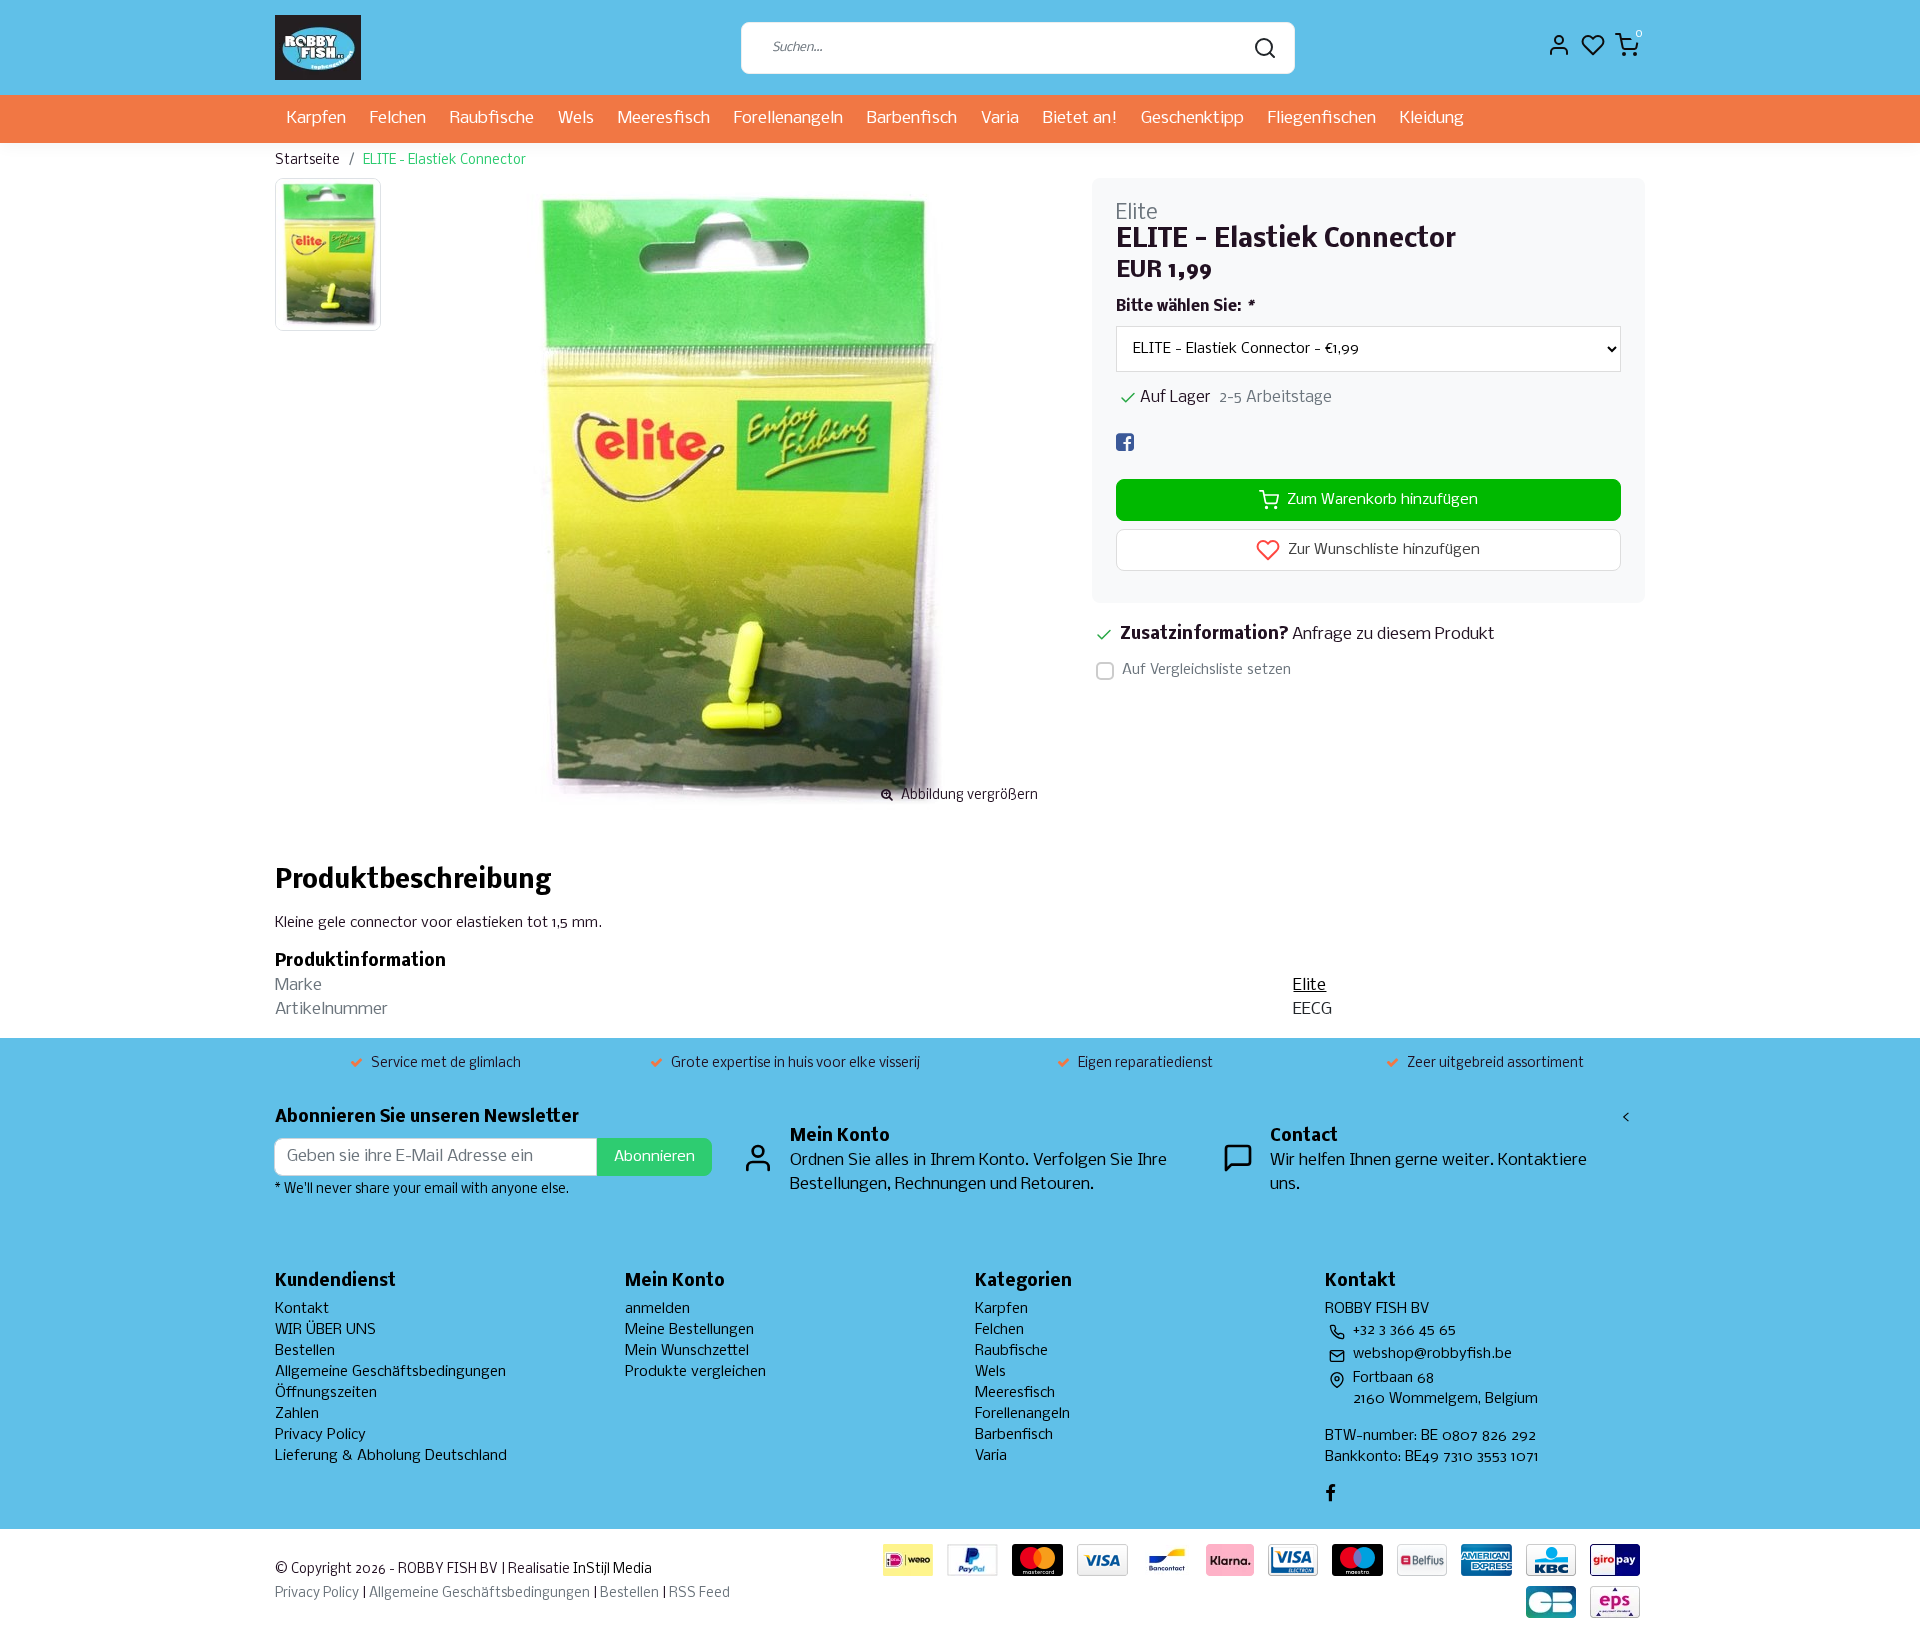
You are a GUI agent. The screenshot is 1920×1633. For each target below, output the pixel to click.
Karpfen (316, 118)
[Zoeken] (1265, 48)
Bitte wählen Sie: (1184, 307)
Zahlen (297, 1414)
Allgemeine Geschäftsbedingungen (390, 1372)
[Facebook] (1125, 442)
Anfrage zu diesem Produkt (1393, 634)
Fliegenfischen (1322, 118)
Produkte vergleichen (695, 1372)
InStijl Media (611, 1569)
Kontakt (302, 1309)
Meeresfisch (664, 118)
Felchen (398, 118)
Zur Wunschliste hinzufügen (1382, 551)
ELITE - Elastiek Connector (444, 160)
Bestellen (305, 1351)
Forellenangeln (788, 118)
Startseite (307, 160)
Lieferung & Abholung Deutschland (391, 1456)
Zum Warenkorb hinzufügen (1382, 500)
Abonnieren (654, 1157)
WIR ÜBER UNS (325, 1330)
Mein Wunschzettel (687, 1351)
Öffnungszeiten (326, 1393)
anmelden (657, 1309)
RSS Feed (699, 1593)
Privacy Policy (320, 1435)
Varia (1000, 118)
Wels (576, 118)
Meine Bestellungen (689, 1330)
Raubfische (492, 118)
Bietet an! (1080, 118)
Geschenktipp (1192, 118)
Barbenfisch (912, 118)
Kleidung (1432, 118)
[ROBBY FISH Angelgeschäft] (318, 47)
